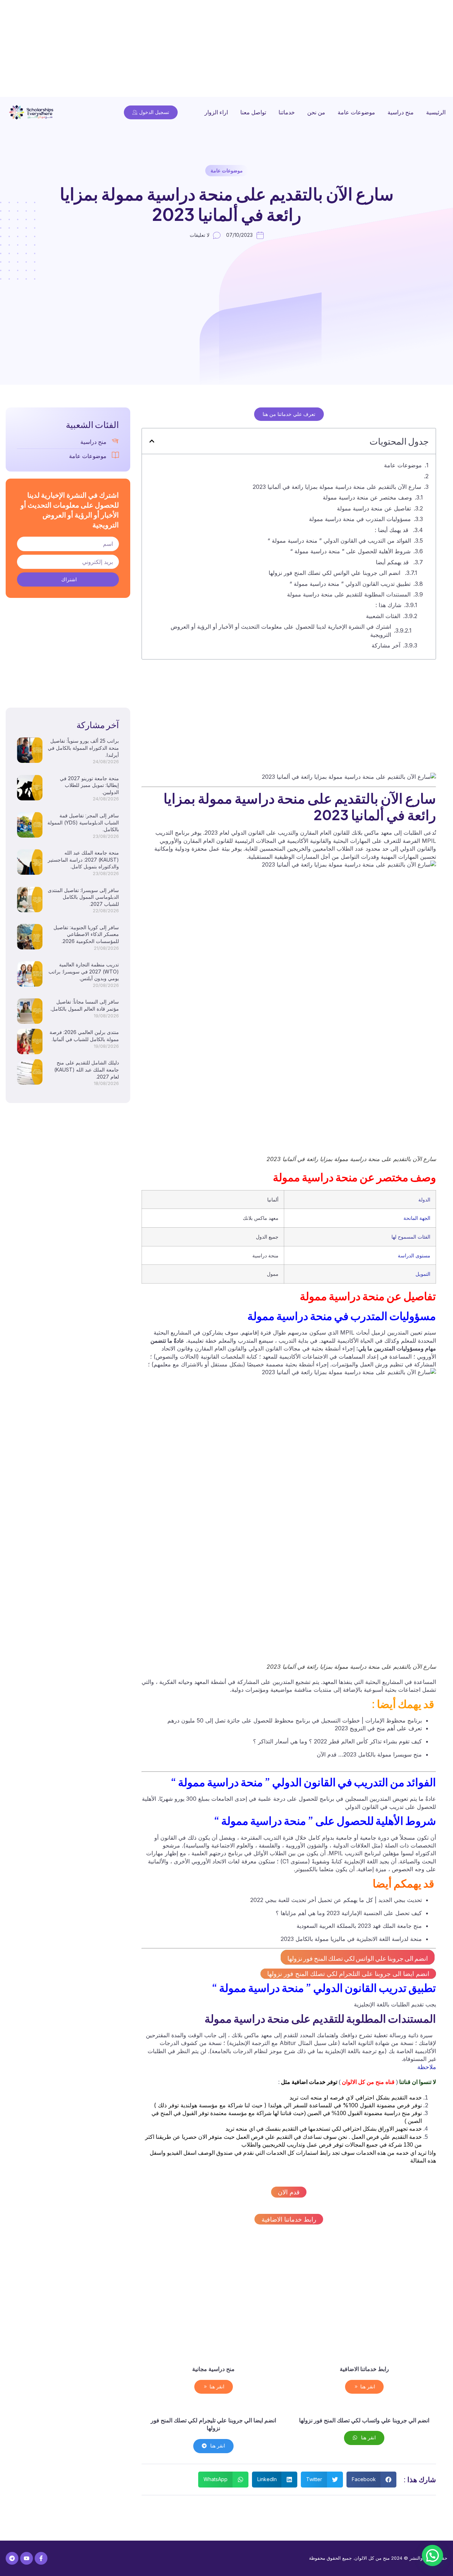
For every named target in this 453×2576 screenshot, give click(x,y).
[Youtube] (27, 2558)
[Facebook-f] (41, 2558)
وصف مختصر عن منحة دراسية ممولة (367, 497)
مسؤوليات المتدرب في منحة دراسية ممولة (360, 519)
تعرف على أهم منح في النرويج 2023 (378, 1728)
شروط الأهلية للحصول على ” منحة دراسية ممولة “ (350, 551)
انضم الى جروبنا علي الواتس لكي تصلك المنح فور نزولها (335, 573)
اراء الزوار (216, 112)
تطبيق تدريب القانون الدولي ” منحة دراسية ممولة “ (350, 584)
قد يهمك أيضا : (392, 530)
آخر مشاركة (386, 645)
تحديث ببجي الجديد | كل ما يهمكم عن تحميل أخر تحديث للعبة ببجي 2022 (336, 1900)
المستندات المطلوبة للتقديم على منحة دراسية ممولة (349, 594)
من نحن (316, 112)
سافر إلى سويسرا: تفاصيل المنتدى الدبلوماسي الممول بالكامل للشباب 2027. (83, 897)
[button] (152, 441)
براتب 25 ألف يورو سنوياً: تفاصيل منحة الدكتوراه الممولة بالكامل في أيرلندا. (83, 748)
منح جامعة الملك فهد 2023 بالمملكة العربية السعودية (359, 1926)
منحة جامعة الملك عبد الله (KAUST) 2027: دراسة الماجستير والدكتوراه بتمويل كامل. (83, 859)
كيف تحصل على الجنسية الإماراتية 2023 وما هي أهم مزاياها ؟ (349, 1913)
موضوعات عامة (356, 112)
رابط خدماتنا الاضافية (289, 2219)
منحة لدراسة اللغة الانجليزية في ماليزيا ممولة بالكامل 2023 (351, 1939)
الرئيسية (436, 112)
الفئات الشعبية (383, 616)
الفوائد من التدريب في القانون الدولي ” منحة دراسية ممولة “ (339, 541)
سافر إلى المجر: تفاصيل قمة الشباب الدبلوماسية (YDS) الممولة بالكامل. (83, 822)
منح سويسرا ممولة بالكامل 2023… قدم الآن (369, 1754)
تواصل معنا (253, 112)
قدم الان (289, 2192)
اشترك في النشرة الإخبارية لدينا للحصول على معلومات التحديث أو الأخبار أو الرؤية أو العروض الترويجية (281, 630)
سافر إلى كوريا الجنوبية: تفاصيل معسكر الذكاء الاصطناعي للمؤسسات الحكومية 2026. (86, 934)
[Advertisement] (241, 50)
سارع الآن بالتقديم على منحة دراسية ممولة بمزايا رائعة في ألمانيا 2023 (337, 487)
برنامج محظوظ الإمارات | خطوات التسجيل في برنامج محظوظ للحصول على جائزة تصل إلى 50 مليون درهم (295, 1720)
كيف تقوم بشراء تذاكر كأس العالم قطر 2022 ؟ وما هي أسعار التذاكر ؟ (337, 1741)
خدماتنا (287, 112)
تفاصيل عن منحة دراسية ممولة (374, 508)
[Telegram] (12, 2558)
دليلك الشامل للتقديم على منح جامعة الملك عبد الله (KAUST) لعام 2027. (87, 1069)
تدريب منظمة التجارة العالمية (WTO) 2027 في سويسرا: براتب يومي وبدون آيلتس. (84, 971)
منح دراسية (401, 112)
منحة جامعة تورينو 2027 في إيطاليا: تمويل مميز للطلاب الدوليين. (89, 785)
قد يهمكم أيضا (393, 562)
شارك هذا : (388, 605)
